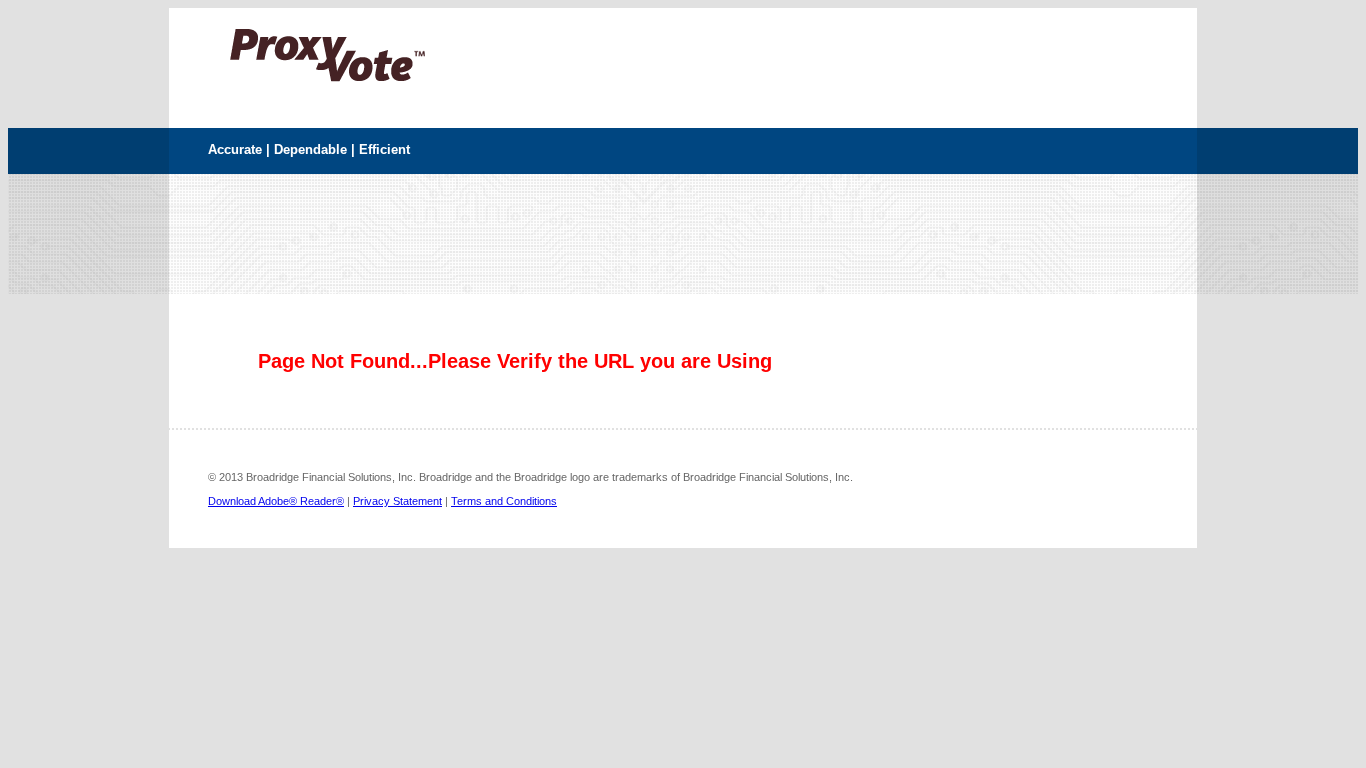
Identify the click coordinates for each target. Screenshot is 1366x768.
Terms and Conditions (504, 501)
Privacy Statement (397, 501)
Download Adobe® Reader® (276, 501)
